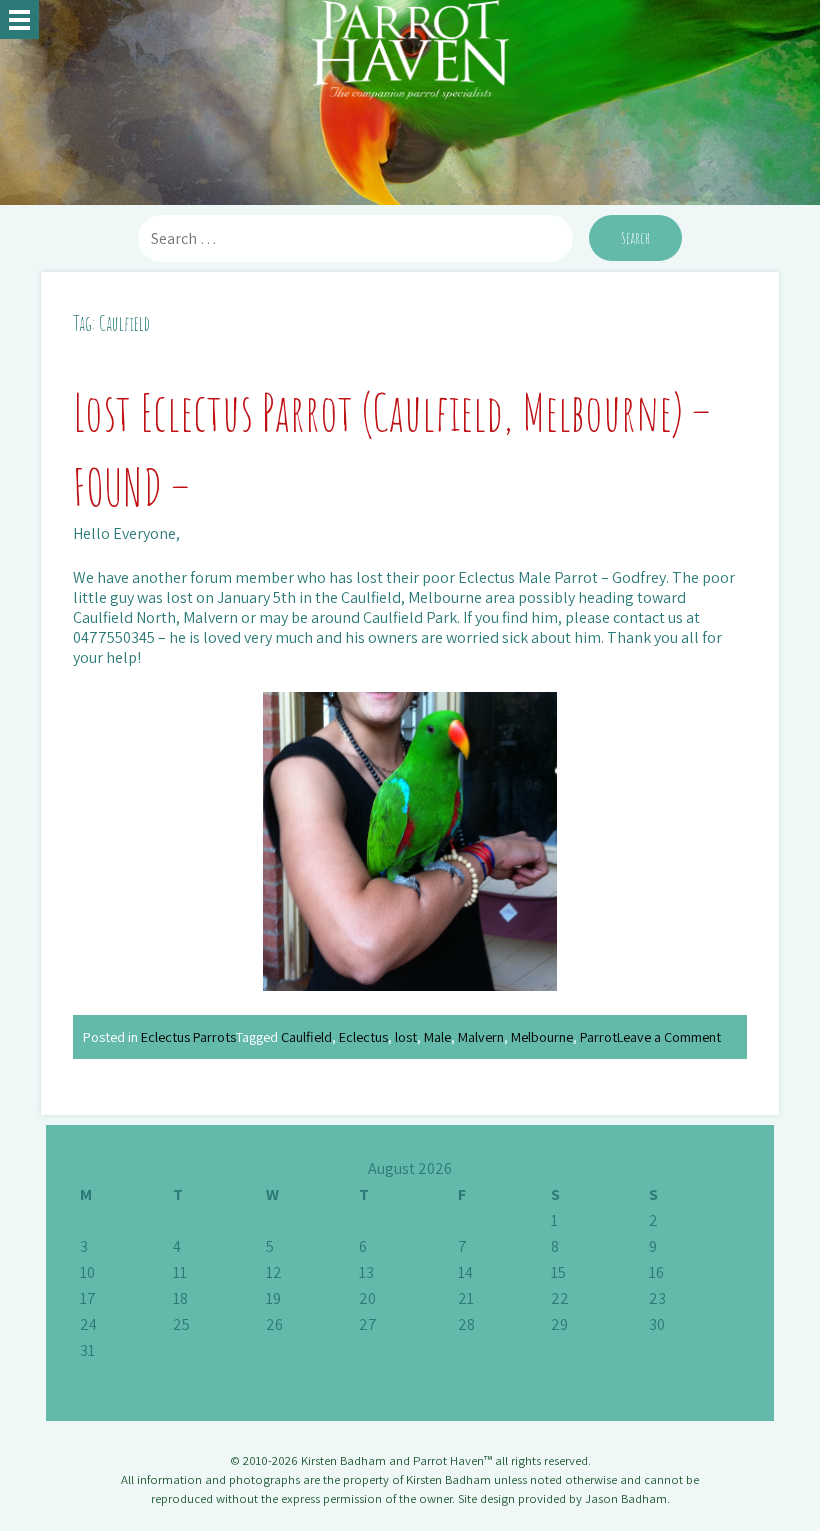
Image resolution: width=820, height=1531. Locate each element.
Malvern (481, 1036)
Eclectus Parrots (188, 1036)
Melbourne (542, 1036)
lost (406, 1036)
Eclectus (363, 1036)
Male (437, 1036)
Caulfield (306, 1036)
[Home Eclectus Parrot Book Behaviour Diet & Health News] (19, 19)
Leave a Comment (669, 1036)
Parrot (598, 1036)
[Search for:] (357, 238)
